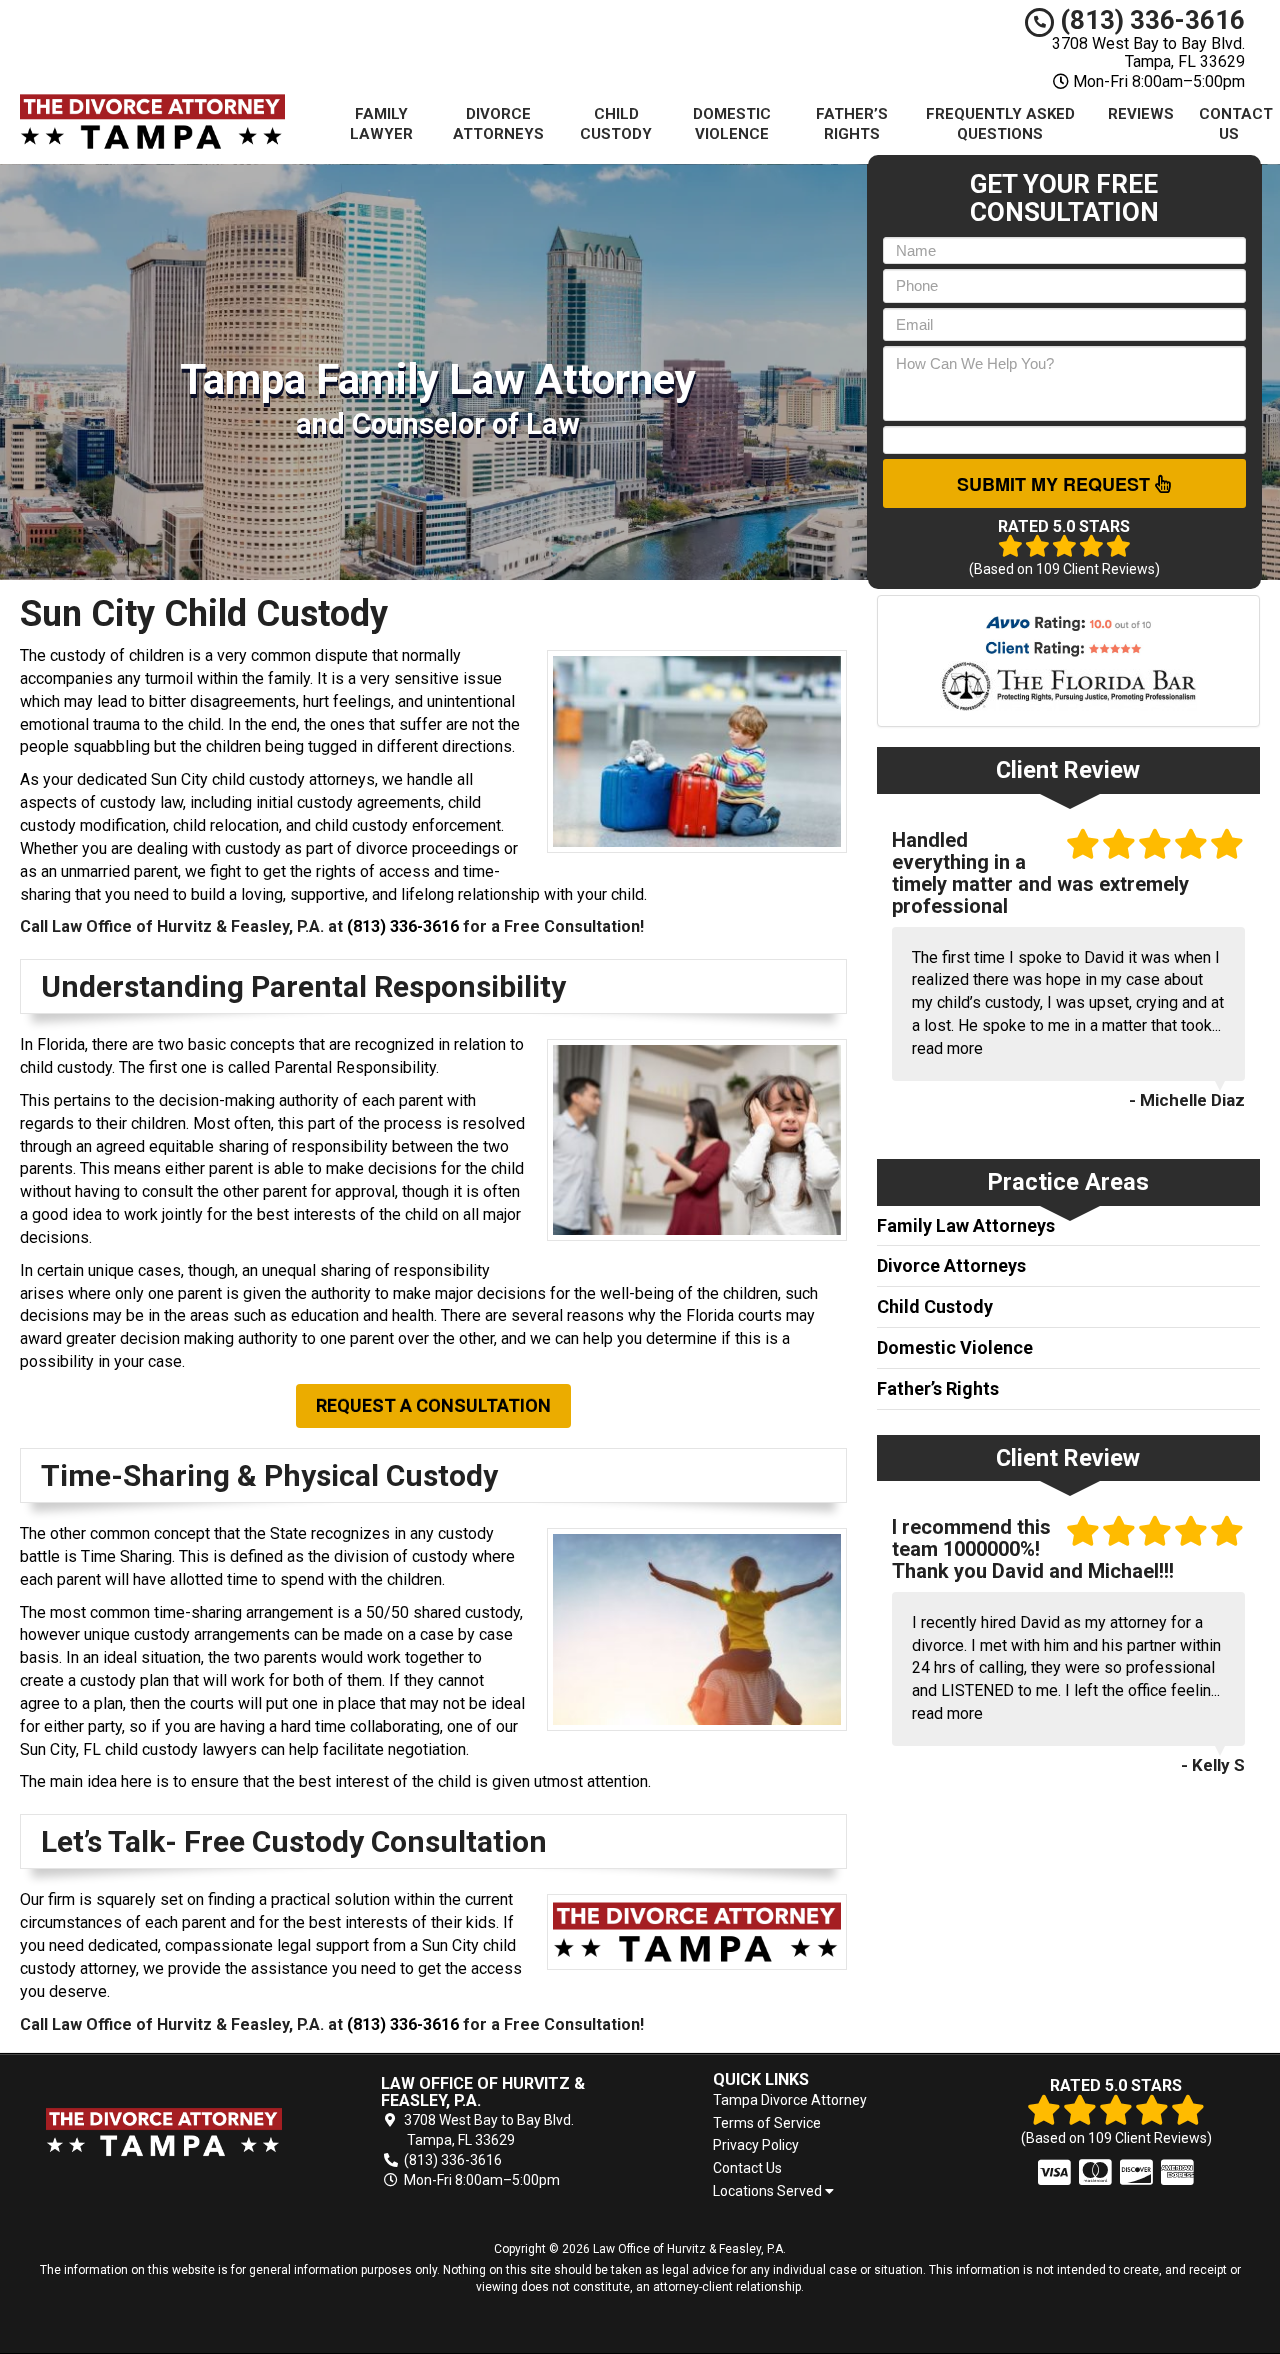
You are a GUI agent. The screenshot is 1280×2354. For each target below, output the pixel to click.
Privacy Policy (756, 2145)
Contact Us (1236, 124)
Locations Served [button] (769, 2191)
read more (947, 1048)
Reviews (1141, 114)
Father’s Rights (852, 124)
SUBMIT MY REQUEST (1056, 484)
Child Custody (616, 124)
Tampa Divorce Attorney (790, 2100)
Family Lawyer (381, 124)
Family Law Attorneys (966, 1225)
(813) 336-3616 (1149, 20)
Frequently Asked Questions (1000, 124)
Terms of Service (767, 2123)
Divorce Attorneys (498, 124)
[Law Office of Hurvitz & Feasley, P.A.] (164, 2132)
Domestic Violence (732, 124)
